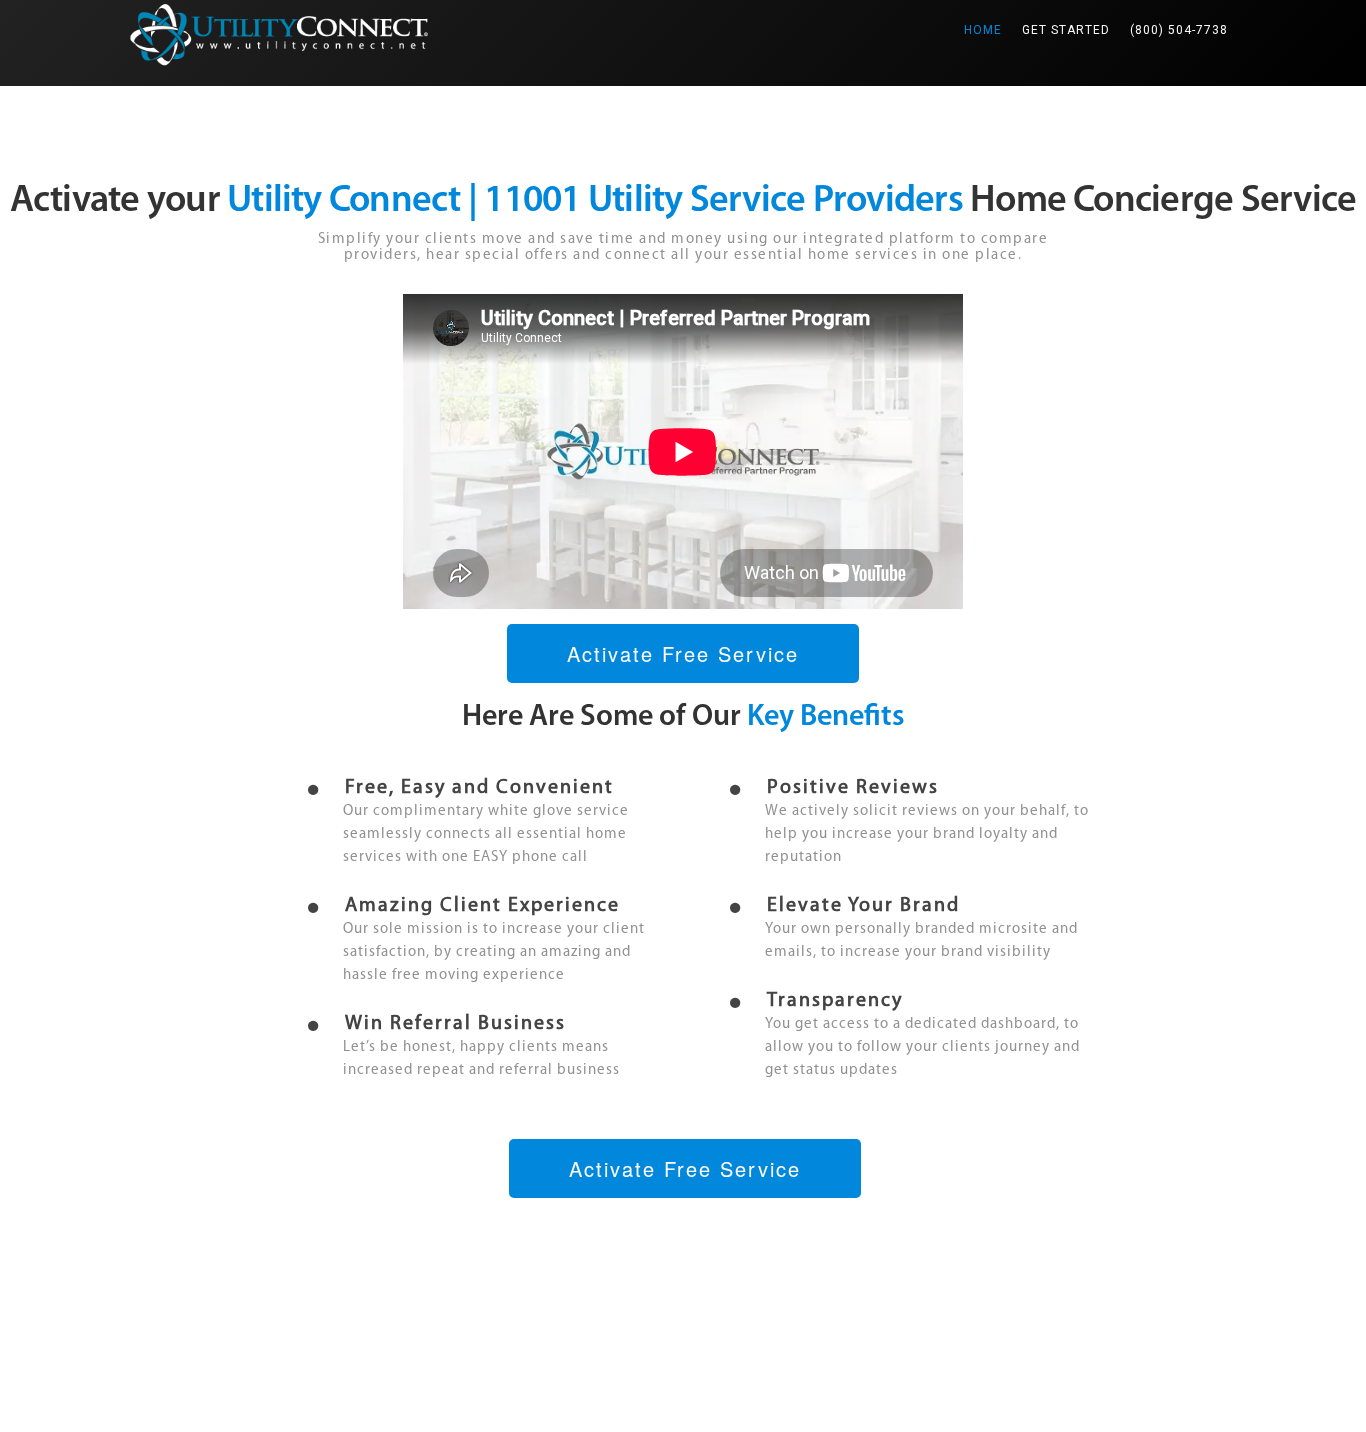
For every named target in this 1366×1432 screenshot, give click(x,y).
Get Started (1066, 30)
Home (988, 29)
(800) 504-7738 (1179, 30)
